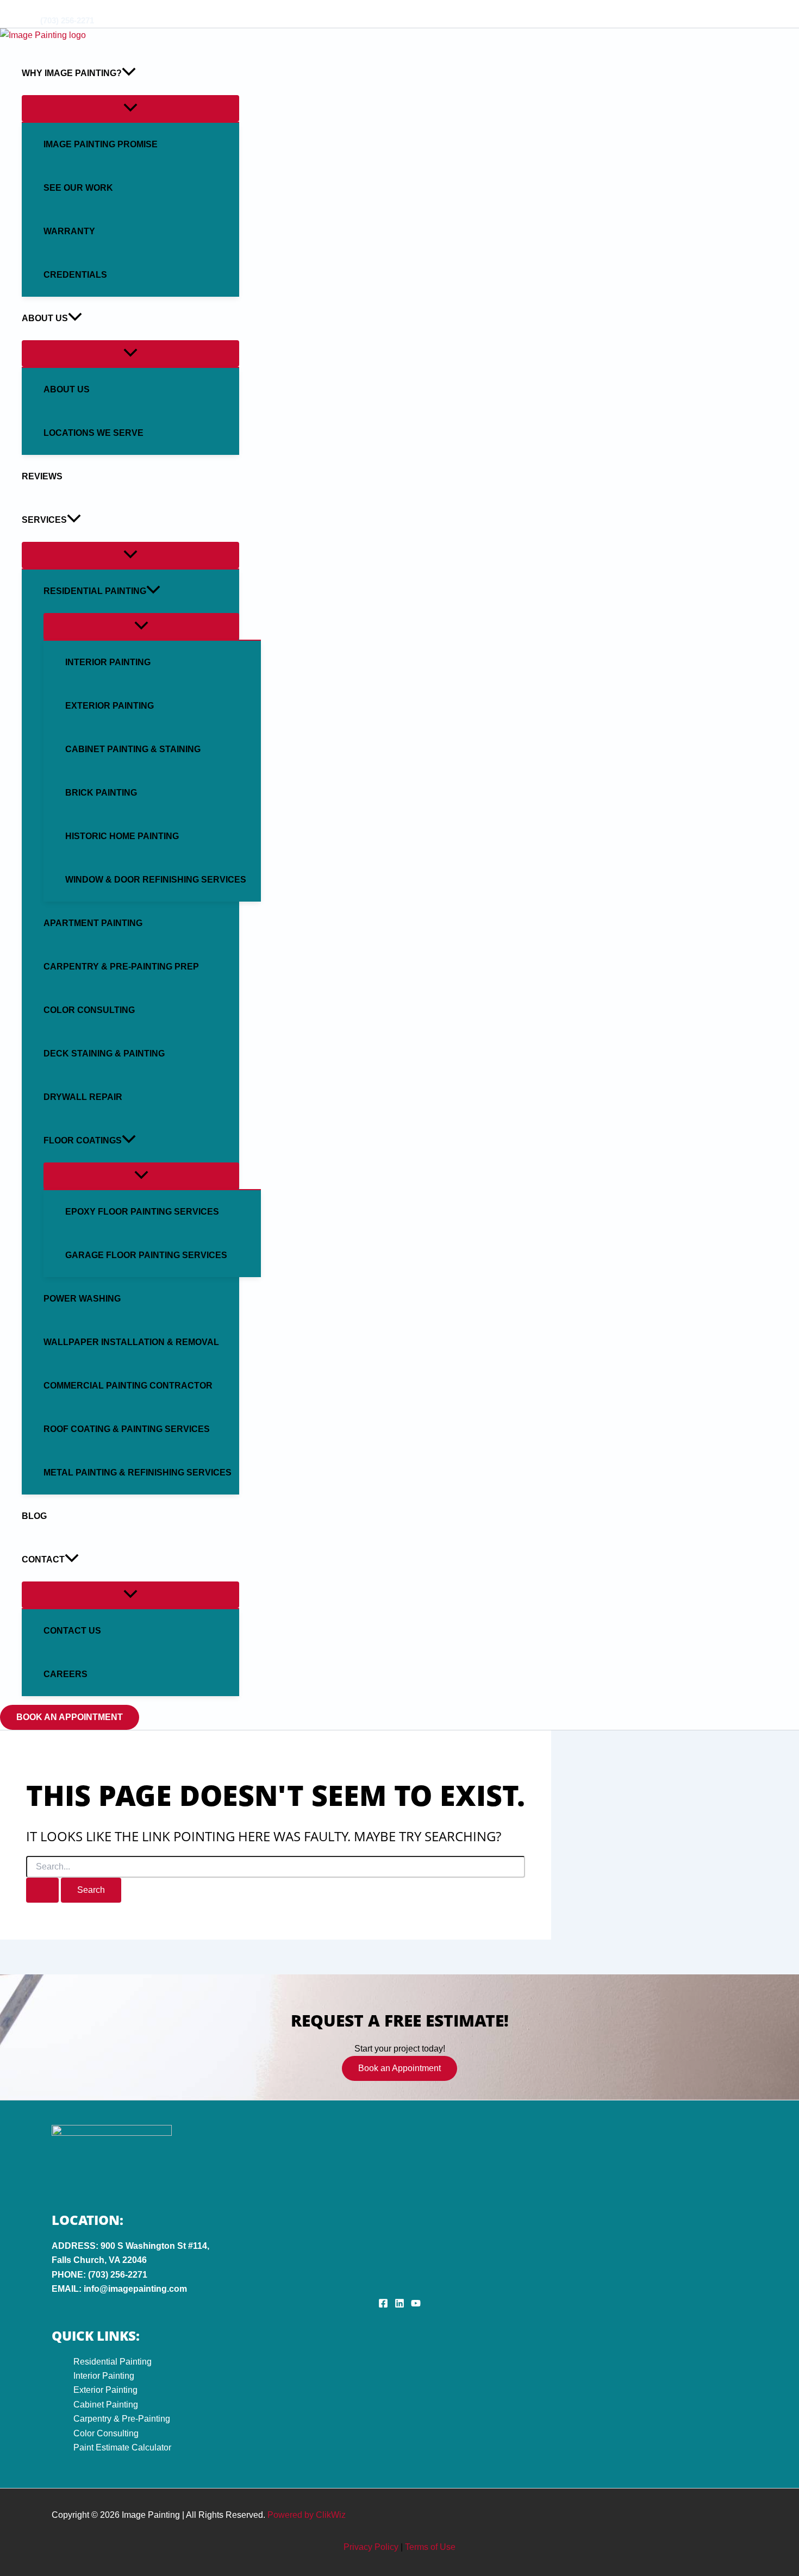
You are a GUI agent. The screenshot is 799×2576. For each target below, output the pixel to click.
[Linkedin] (21, 8)
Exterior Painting (105, 2390)
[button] (129, 73)
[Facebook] (5, 8)
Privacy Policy (371, 2547)
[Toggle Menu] (130, 108)
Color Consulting (106, 2433)
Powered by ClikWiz (307, 2515)
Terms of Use (430, 2547)
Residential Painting (113, 2362)
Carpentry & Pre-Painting (122, 2419)
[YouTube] (38, 8)
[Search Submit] (42, 1890)
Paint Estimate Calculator (122, 2447)
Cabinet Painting (106, 2405)
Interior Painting (104, 2376)
